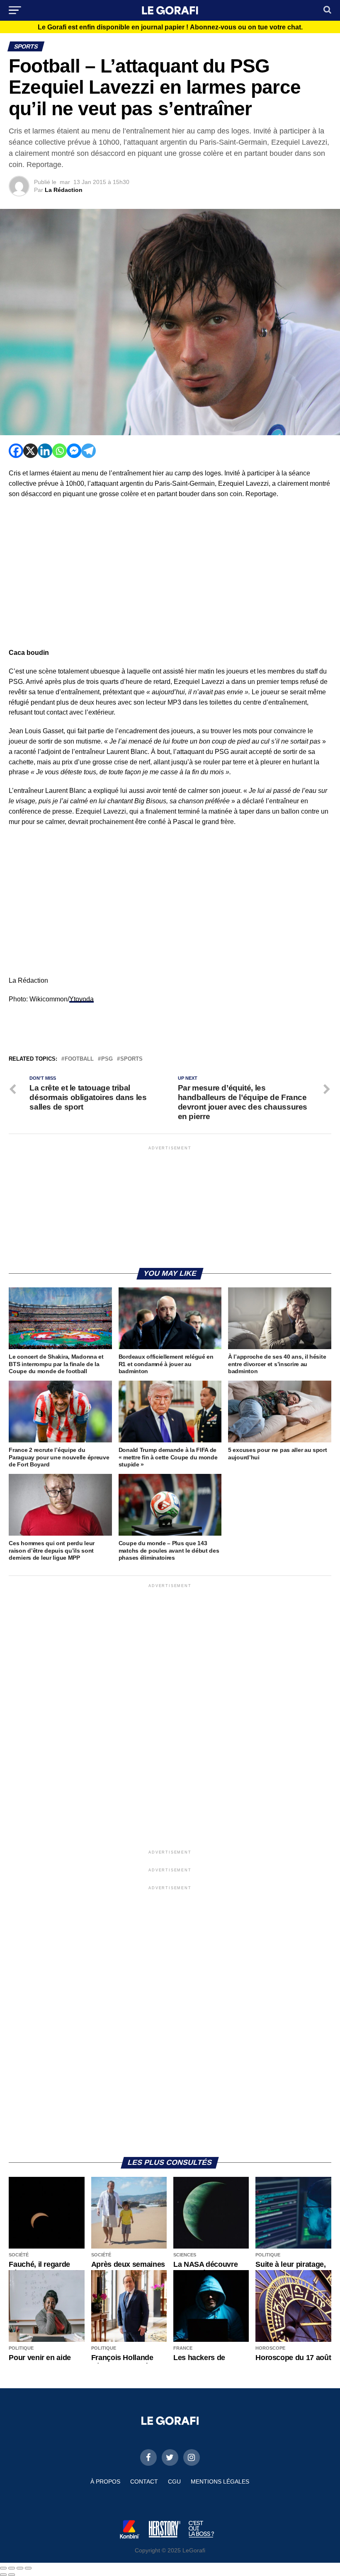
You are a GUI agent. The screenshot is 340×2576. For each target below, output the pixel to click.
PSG (107, 1059)
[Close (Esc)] (3, 2568)
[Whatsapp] (59, 451)
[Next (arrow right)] (12, 2575)
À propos (105, 2481)
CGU (174, 2481)
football (79, 1059)
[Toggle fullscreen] (20, 2568)
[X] (30, 451)
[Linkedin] (45, 451)
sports (131, 1059)
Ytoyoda (81, 999)
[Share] (12, 2568)
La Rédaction (64, 190)
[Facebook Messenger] (74, 451)
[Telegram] (89, 451)
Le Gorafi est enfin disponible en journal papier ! (170, 27)
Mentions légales (220, 2481)
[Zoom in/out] (28, 2568)
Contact (144, 2481)
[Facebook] (16, 451)
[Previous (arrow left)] (3, 2575)
